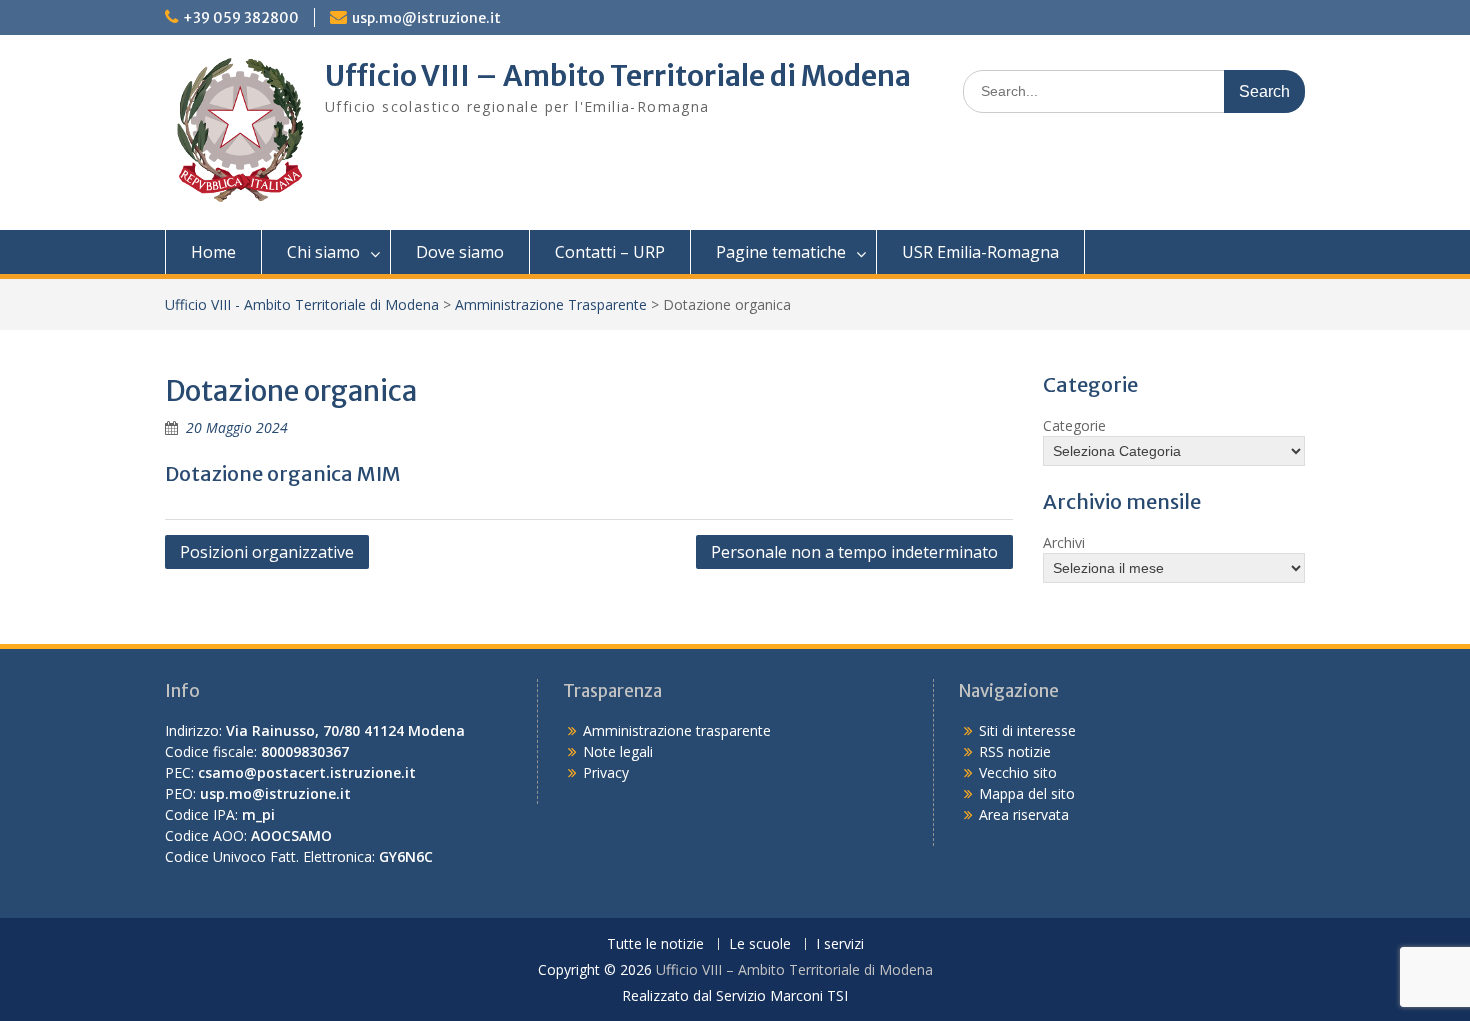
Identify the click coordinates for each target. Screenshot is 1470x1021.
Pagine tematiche (781, 252)
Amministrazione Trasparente (551, 304)
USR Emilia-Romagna (980, 252)
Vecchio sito (1018, 772)
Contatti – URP (610, 252)
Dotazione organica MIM (283, 473)
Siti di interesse (1027, 730)
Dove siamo (460, 252)
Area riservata (1024, 814)
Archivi (1064, 542)
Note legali (618, 751)
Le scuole (760, 944)
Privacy (606, 772)
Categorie (1074, 425)
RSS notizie (1015, 751)
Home (213, 252)
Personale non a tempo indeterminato (854, 552)
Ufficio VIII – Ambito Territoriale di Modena (618, 76)
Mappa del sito (1027, 793)
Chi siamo (323, 252)
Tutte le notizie (655, 944)
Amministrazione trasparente (677, 730)
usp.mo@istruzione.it (426, 18)
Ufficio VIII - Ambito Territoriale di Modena (302, 304)
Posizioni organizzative (267, 552)
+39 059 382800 (241, 18)
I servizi (840, 944)
